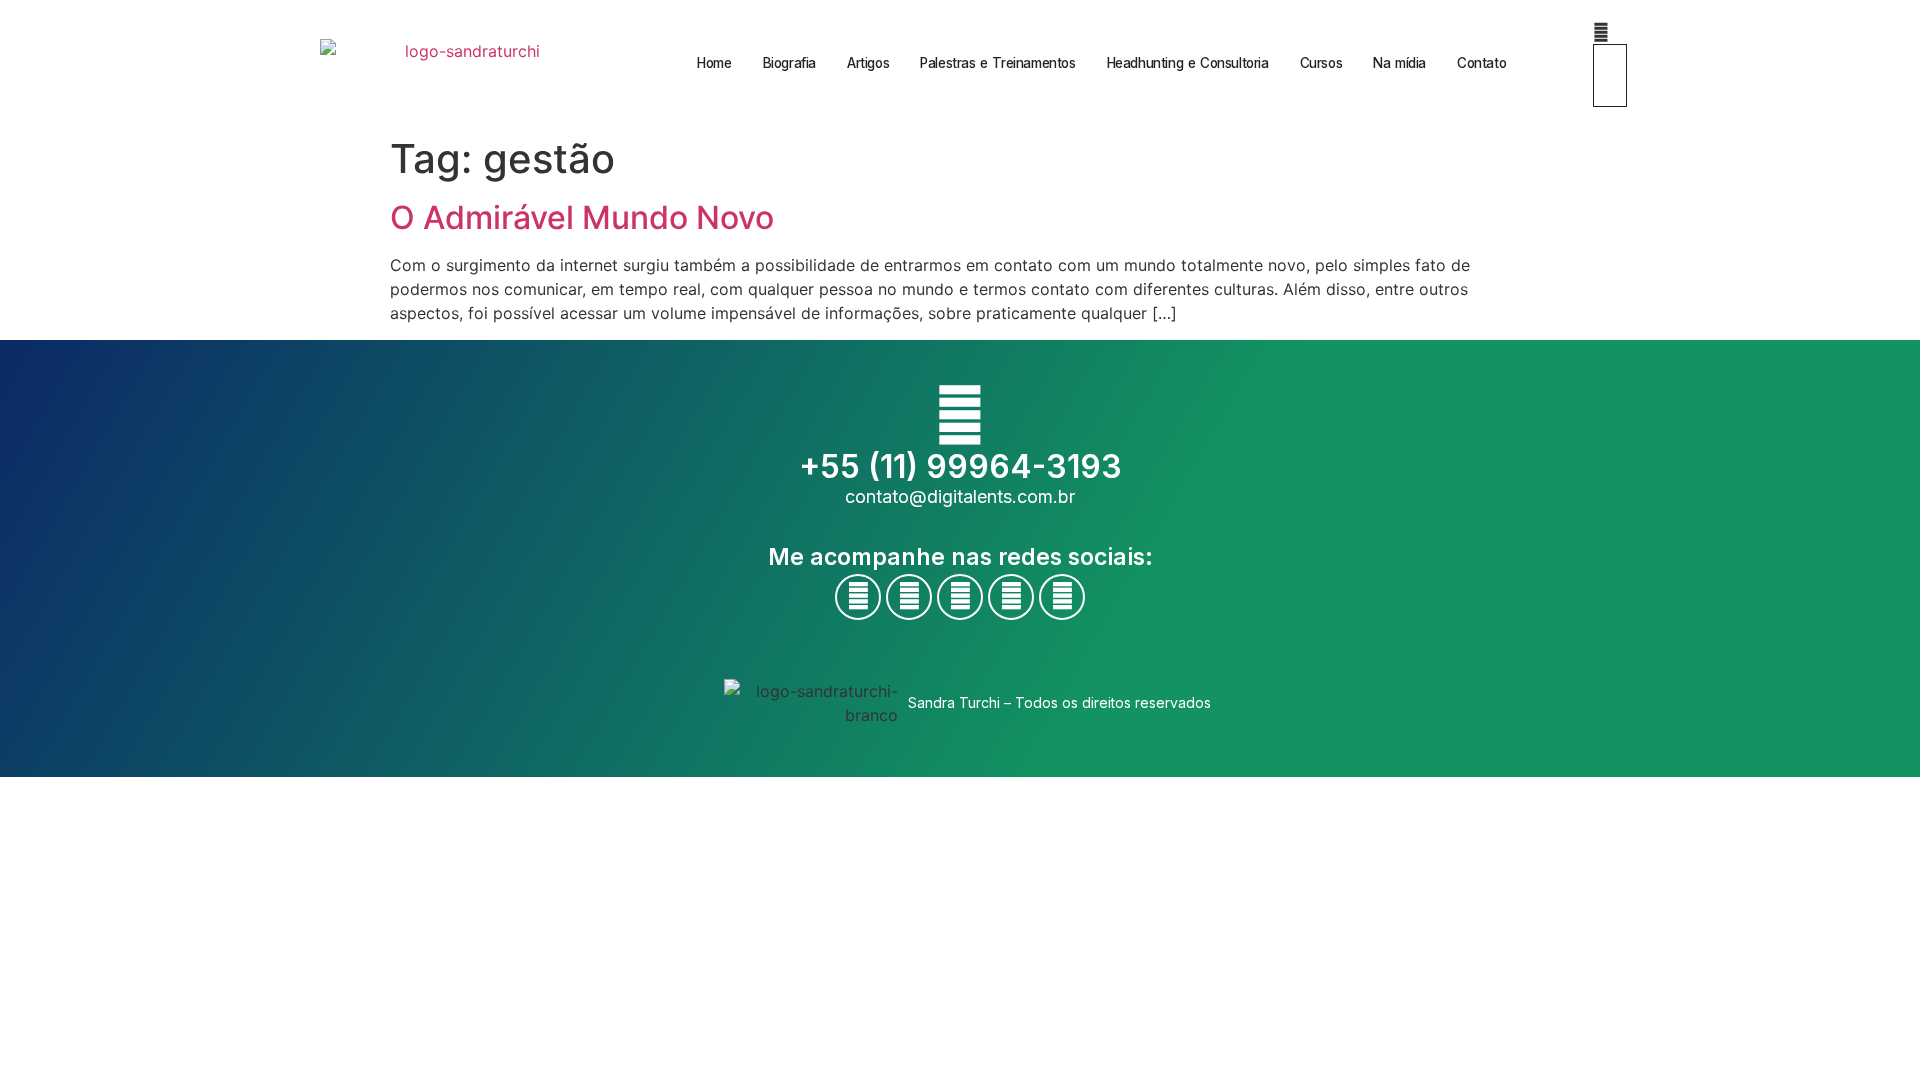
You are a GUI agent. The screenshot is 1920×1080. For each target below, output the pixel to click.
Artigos (868, 63)
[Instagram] (960, 597)
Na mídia (1399, 63)
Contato (1481, 63)
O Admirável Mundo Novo (582, 217)
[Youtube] (909, 597)
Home (714, 63)
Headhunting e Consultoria (1188, 63)
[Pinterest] (1062, 597)
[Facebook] (858, 597)
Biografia (789, 63)
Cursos (1321, 63)
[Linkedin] (1011, 597)
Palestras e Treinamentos (997, 63)
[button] (1601, 32)
